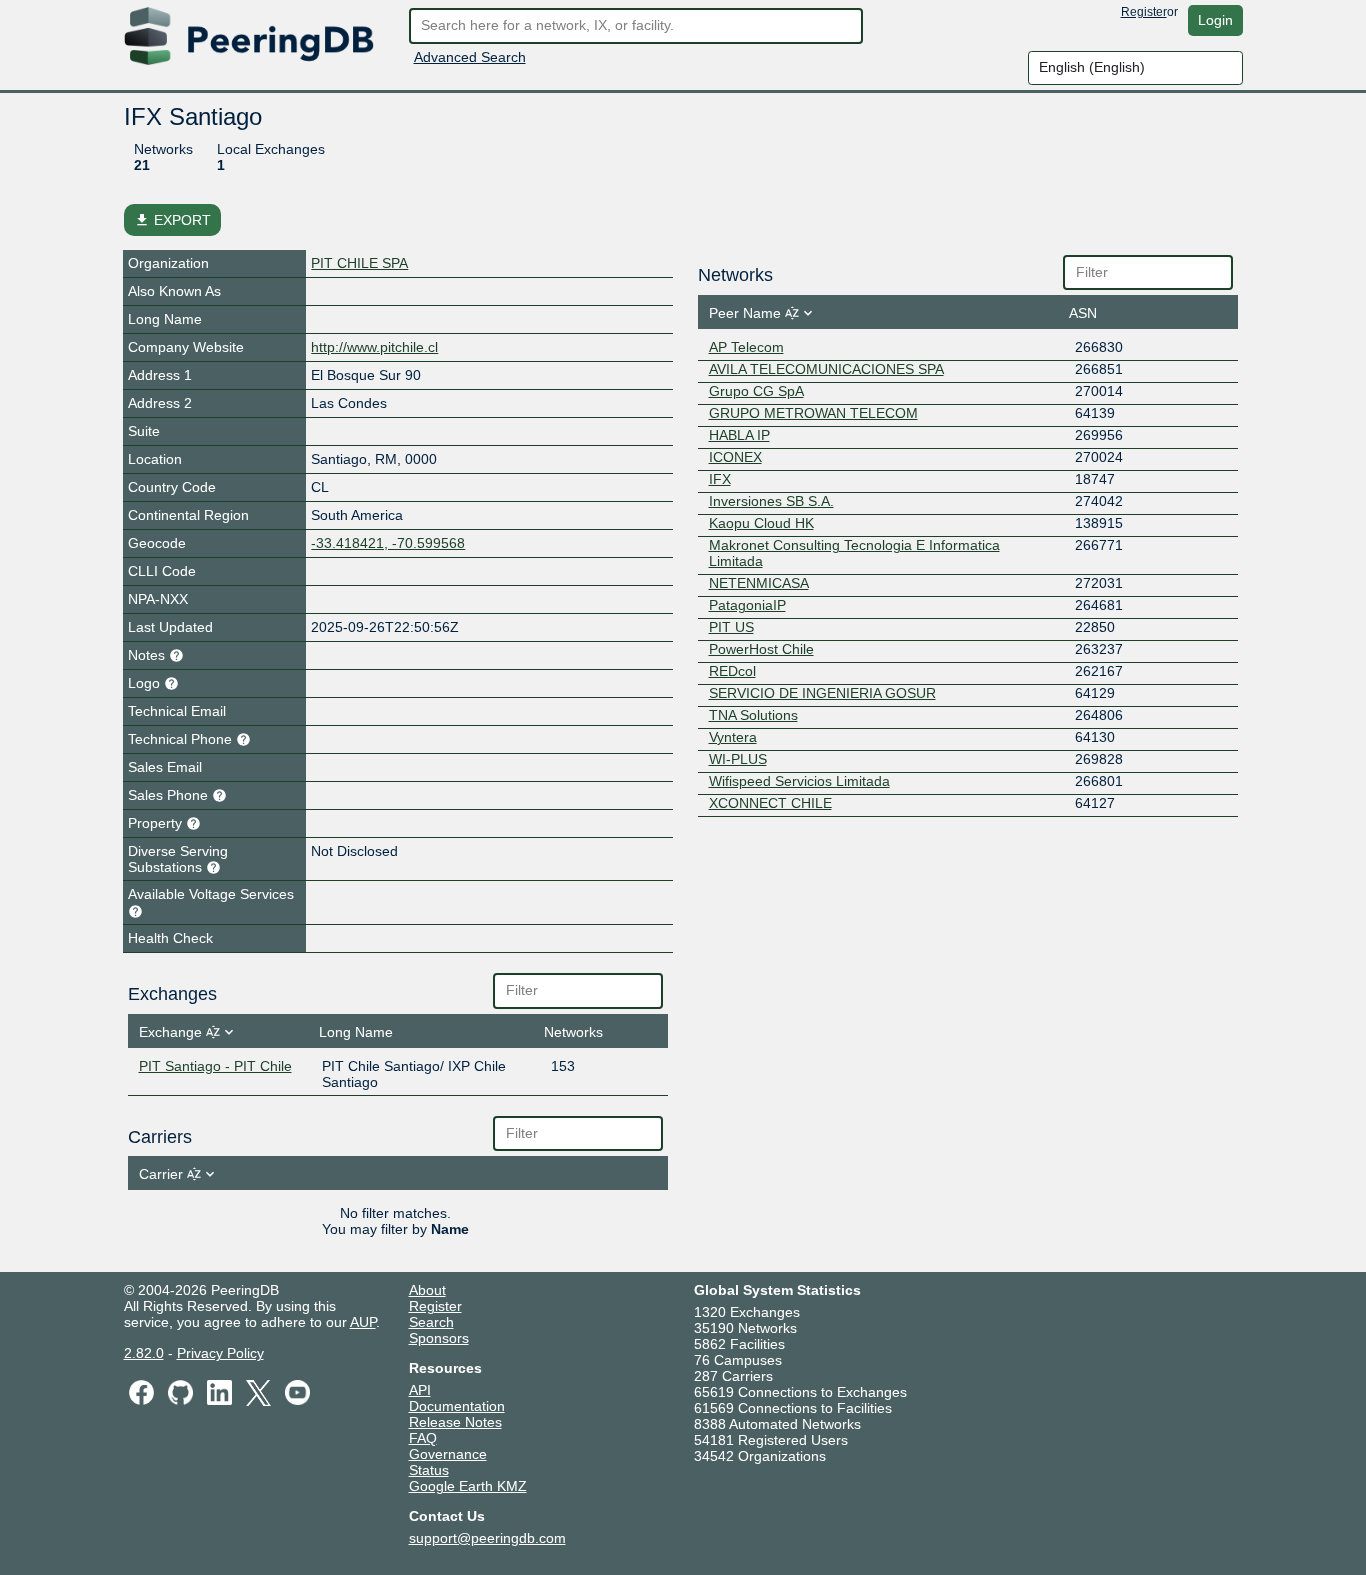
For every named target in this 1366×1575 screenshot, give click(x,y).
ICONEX (735, 457)
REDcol (732, 671)
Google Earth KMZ (468, 1486)
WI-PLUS (738, 759)
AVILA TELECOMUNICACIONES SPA (826, 369)
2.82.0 (144, 1353)
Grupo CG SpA (756, 391)
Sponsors (439, 1338)
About (427, 1290)
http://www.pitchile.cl (374, 347)
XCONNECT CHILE (770, 803)
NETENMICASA (759, 583)
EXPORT (172, 220)
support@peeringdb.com (487, 1538)
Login (1215, 20)
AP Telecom (746, 347)
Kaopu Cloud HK (761, 523)
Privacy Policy (220, 1353)
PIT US (731, 627)
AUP (363, 1322)
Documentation (457, 1406)
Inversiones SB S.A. (771, 501)
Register (1144, 12)
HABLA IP (739, 435)
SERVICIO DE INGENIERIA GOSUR (822, 693)
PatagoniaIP (747, 605)
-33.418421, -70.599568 (388, 543)
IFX (720, 479)
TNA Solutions (753, 715)
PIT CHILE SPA (359, 263)
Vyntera (733, 737)
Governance (448, 1454)
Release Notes (455, 1422)
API (420, 1390)
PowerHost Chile (761, 649)
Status (429, 1470)
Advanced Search (470, 57)
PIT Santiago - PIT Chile (215, 1066)
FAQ (423, 1438)
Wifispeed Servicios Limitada (799, 781)
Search (431, 1322)
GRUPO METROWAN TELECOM (813, 413)
